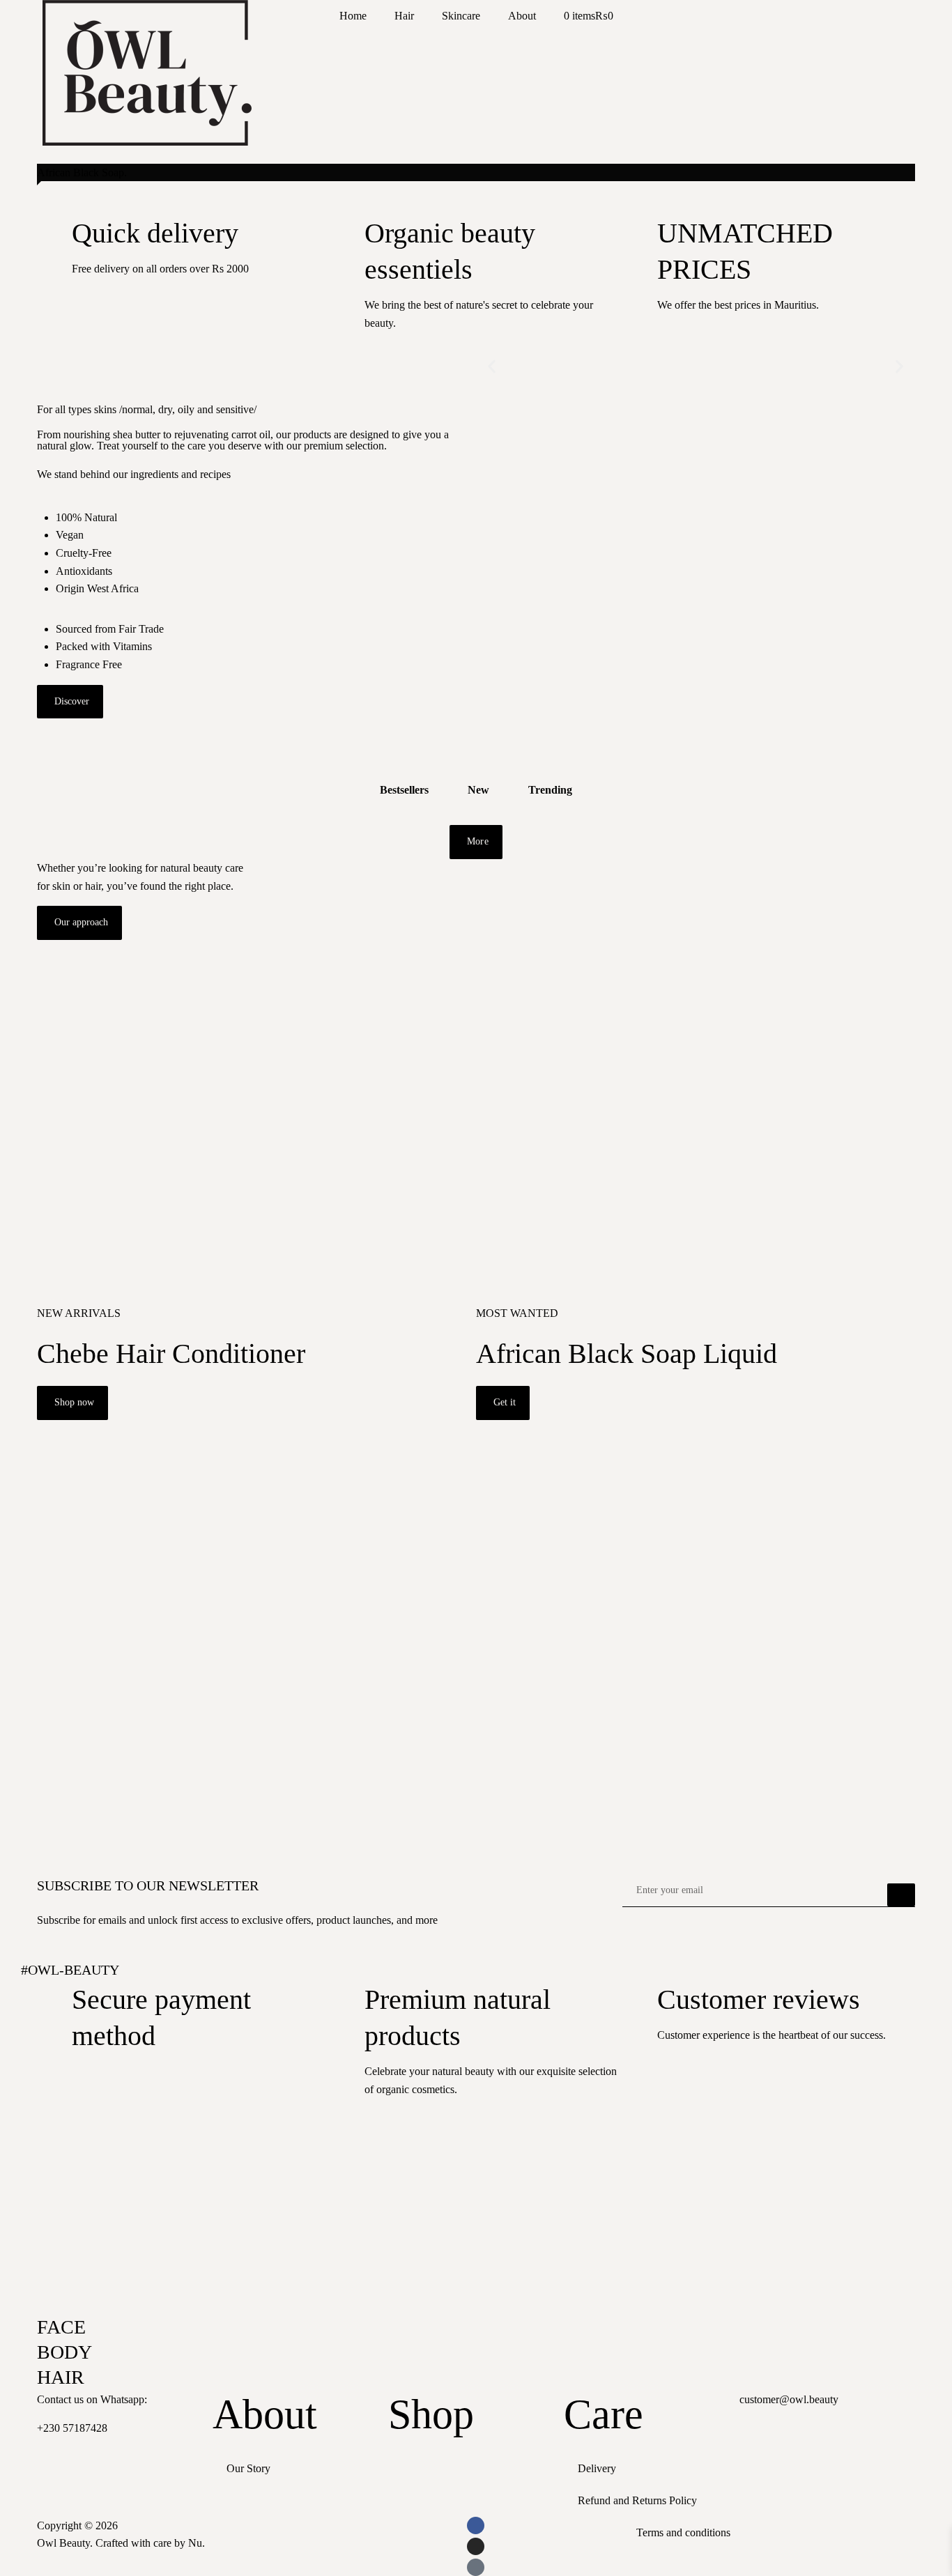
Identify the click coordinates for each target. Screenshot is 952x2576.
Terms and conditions (683, 2532)
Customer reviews (759, 1999)
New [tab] (478, 790)
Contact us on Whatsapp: (92, 2399)
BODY (64, 2352)
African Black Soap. (82, 172)
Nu (195, 2543)
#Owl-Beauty (70, 1970)
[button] (492, 367)
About (522, 16)
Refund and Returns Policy (637, 2500)
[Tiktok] (476, 2567)
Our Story (248, 2468)
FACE (61, 2327)
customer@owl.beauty (789, 2399)
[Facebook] (476, 2525)
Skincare (461, 16)
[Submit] (901, 1895)
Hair (404, 16)
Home (353, 16)
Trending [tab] (550, 790)
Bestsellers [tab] (404, 790)
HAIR (61, 2377)
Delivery (597, 2468)
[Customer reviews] (640, 1999)
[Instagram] (476, 2546)
